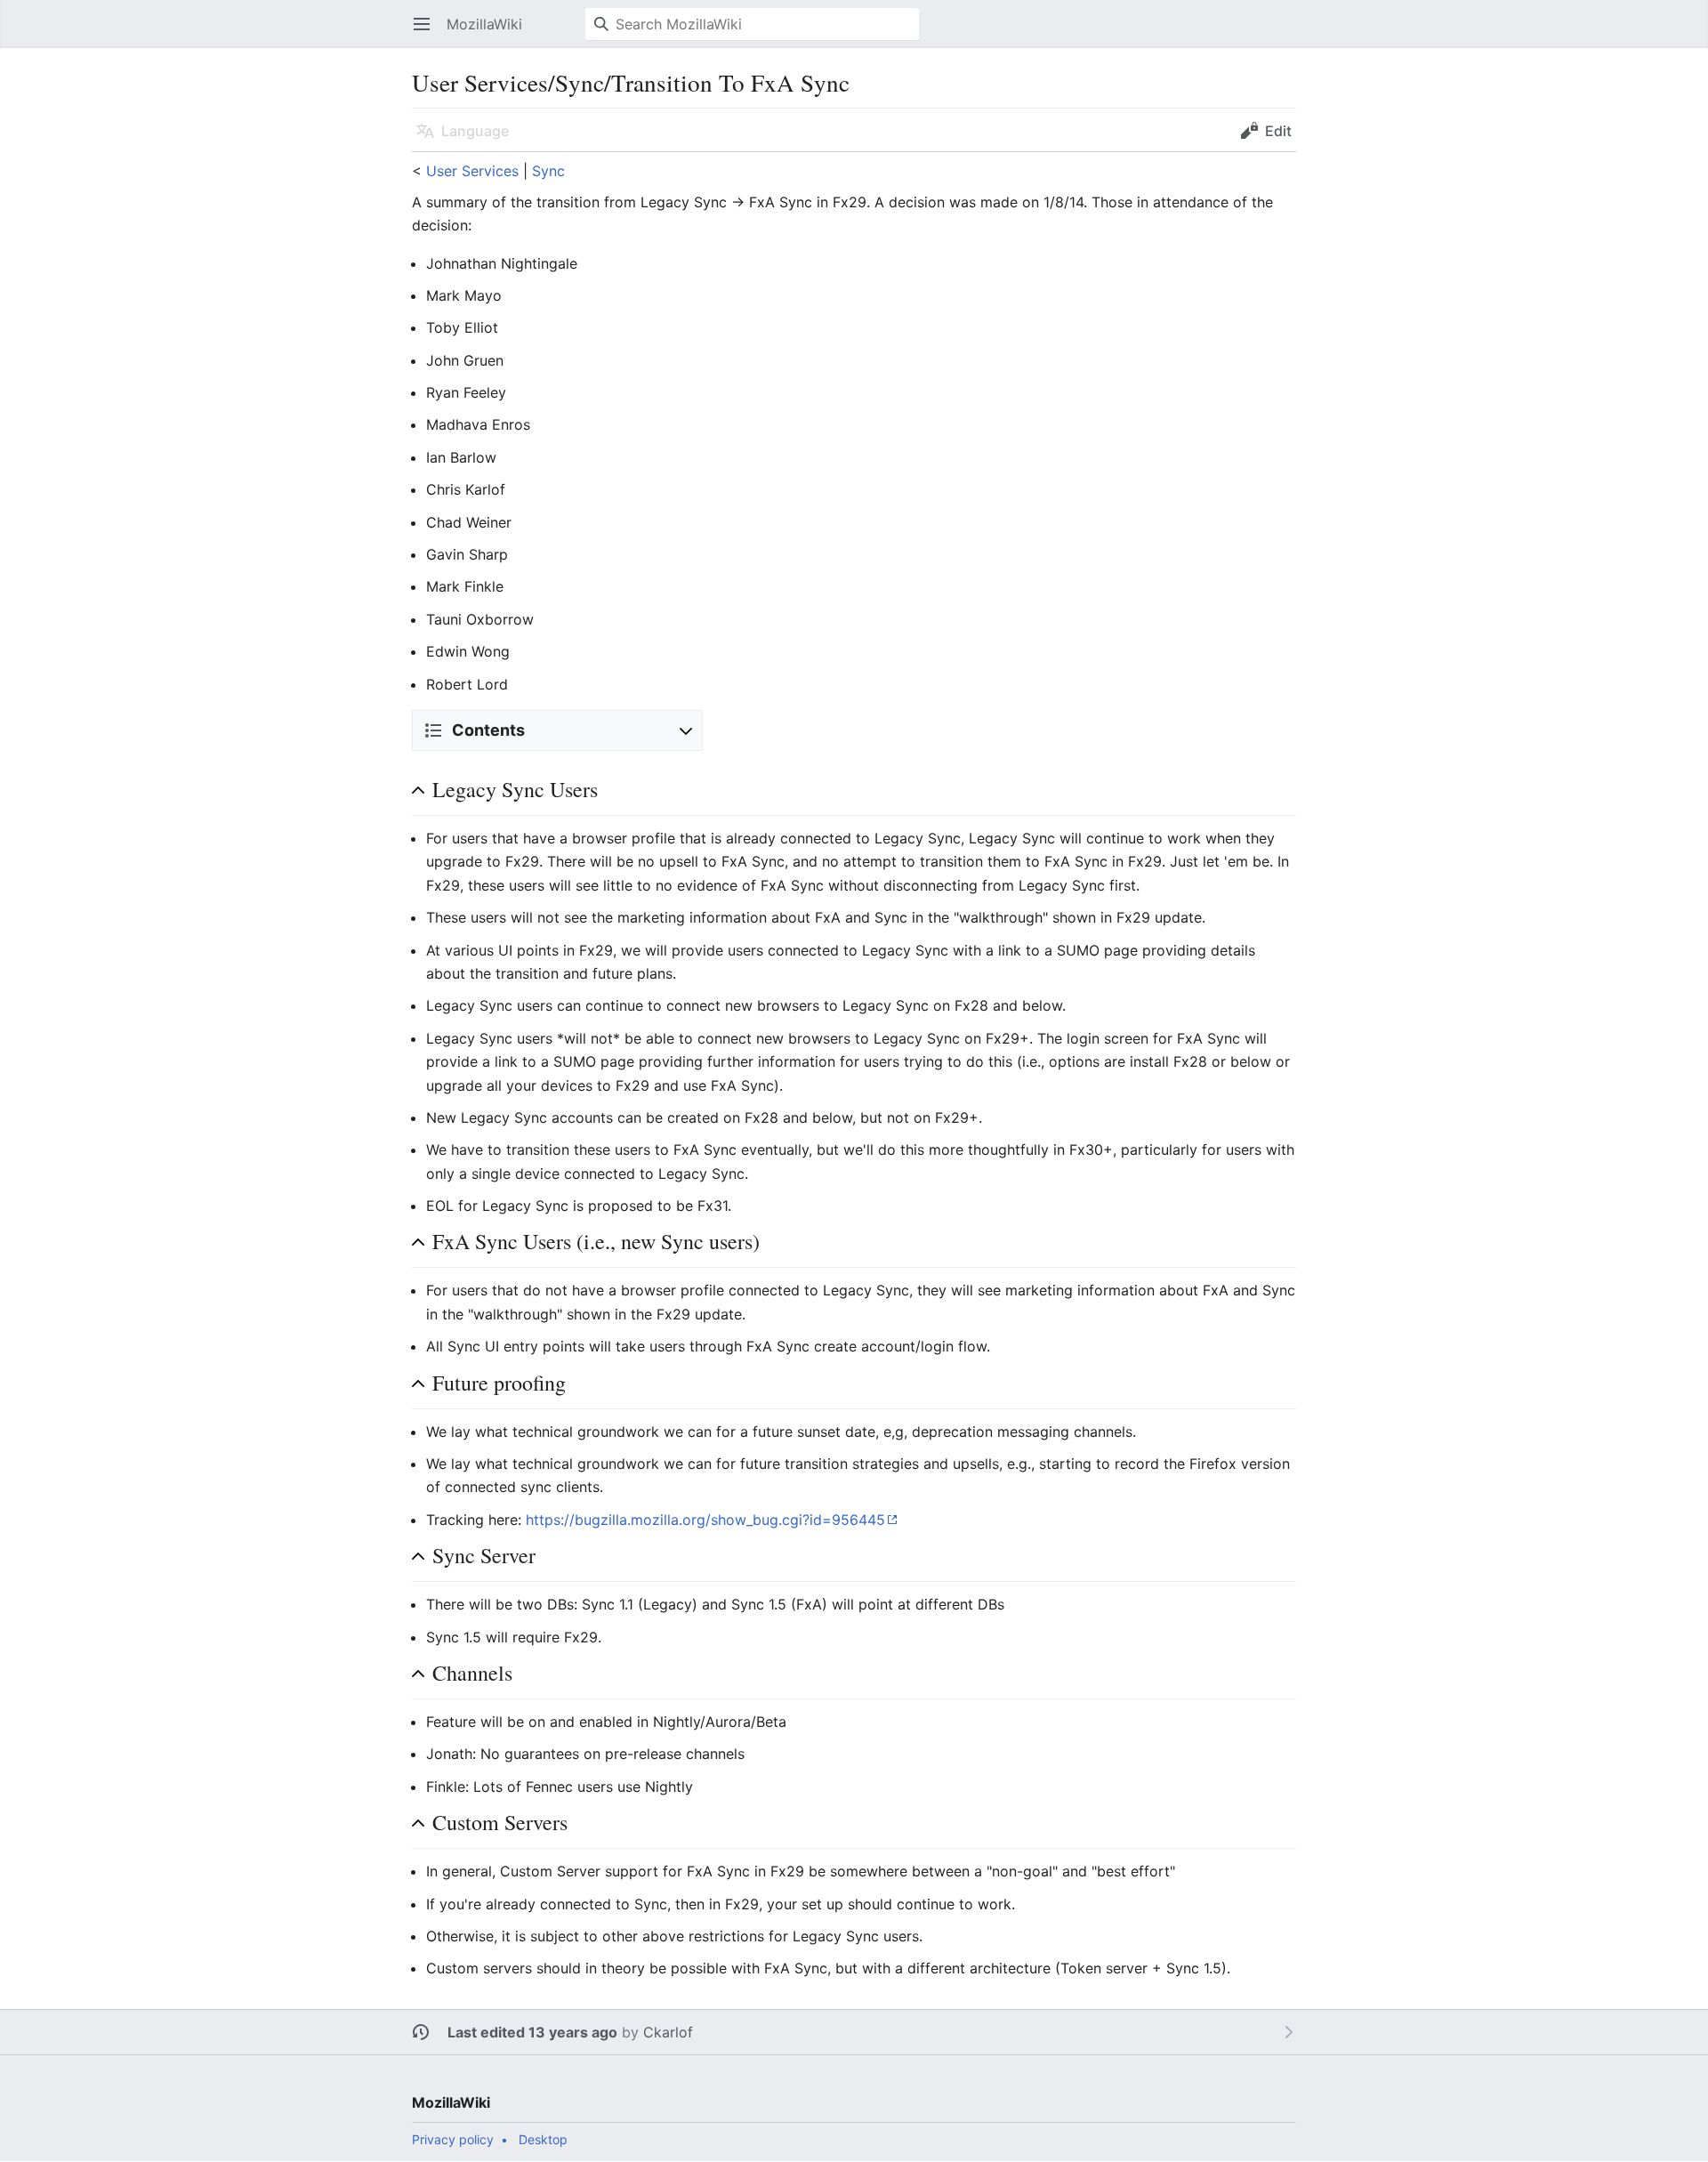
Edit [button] (1278, 131)
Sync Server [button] (484, 1556)
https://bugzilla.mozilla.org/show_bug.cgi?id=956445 (705, 1520)
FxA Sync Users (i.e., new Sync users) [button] (596, 1242)
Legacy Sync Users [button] (515, 790)
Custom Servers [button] (500, 1823)
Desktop (543, 2139)
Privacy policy (453, 2139)
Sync (548, 171)
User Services (472, 171)
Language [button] (475, 131)
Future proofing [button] (499, 1383)
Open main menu (427, 33)
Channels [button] (472, 1673)
